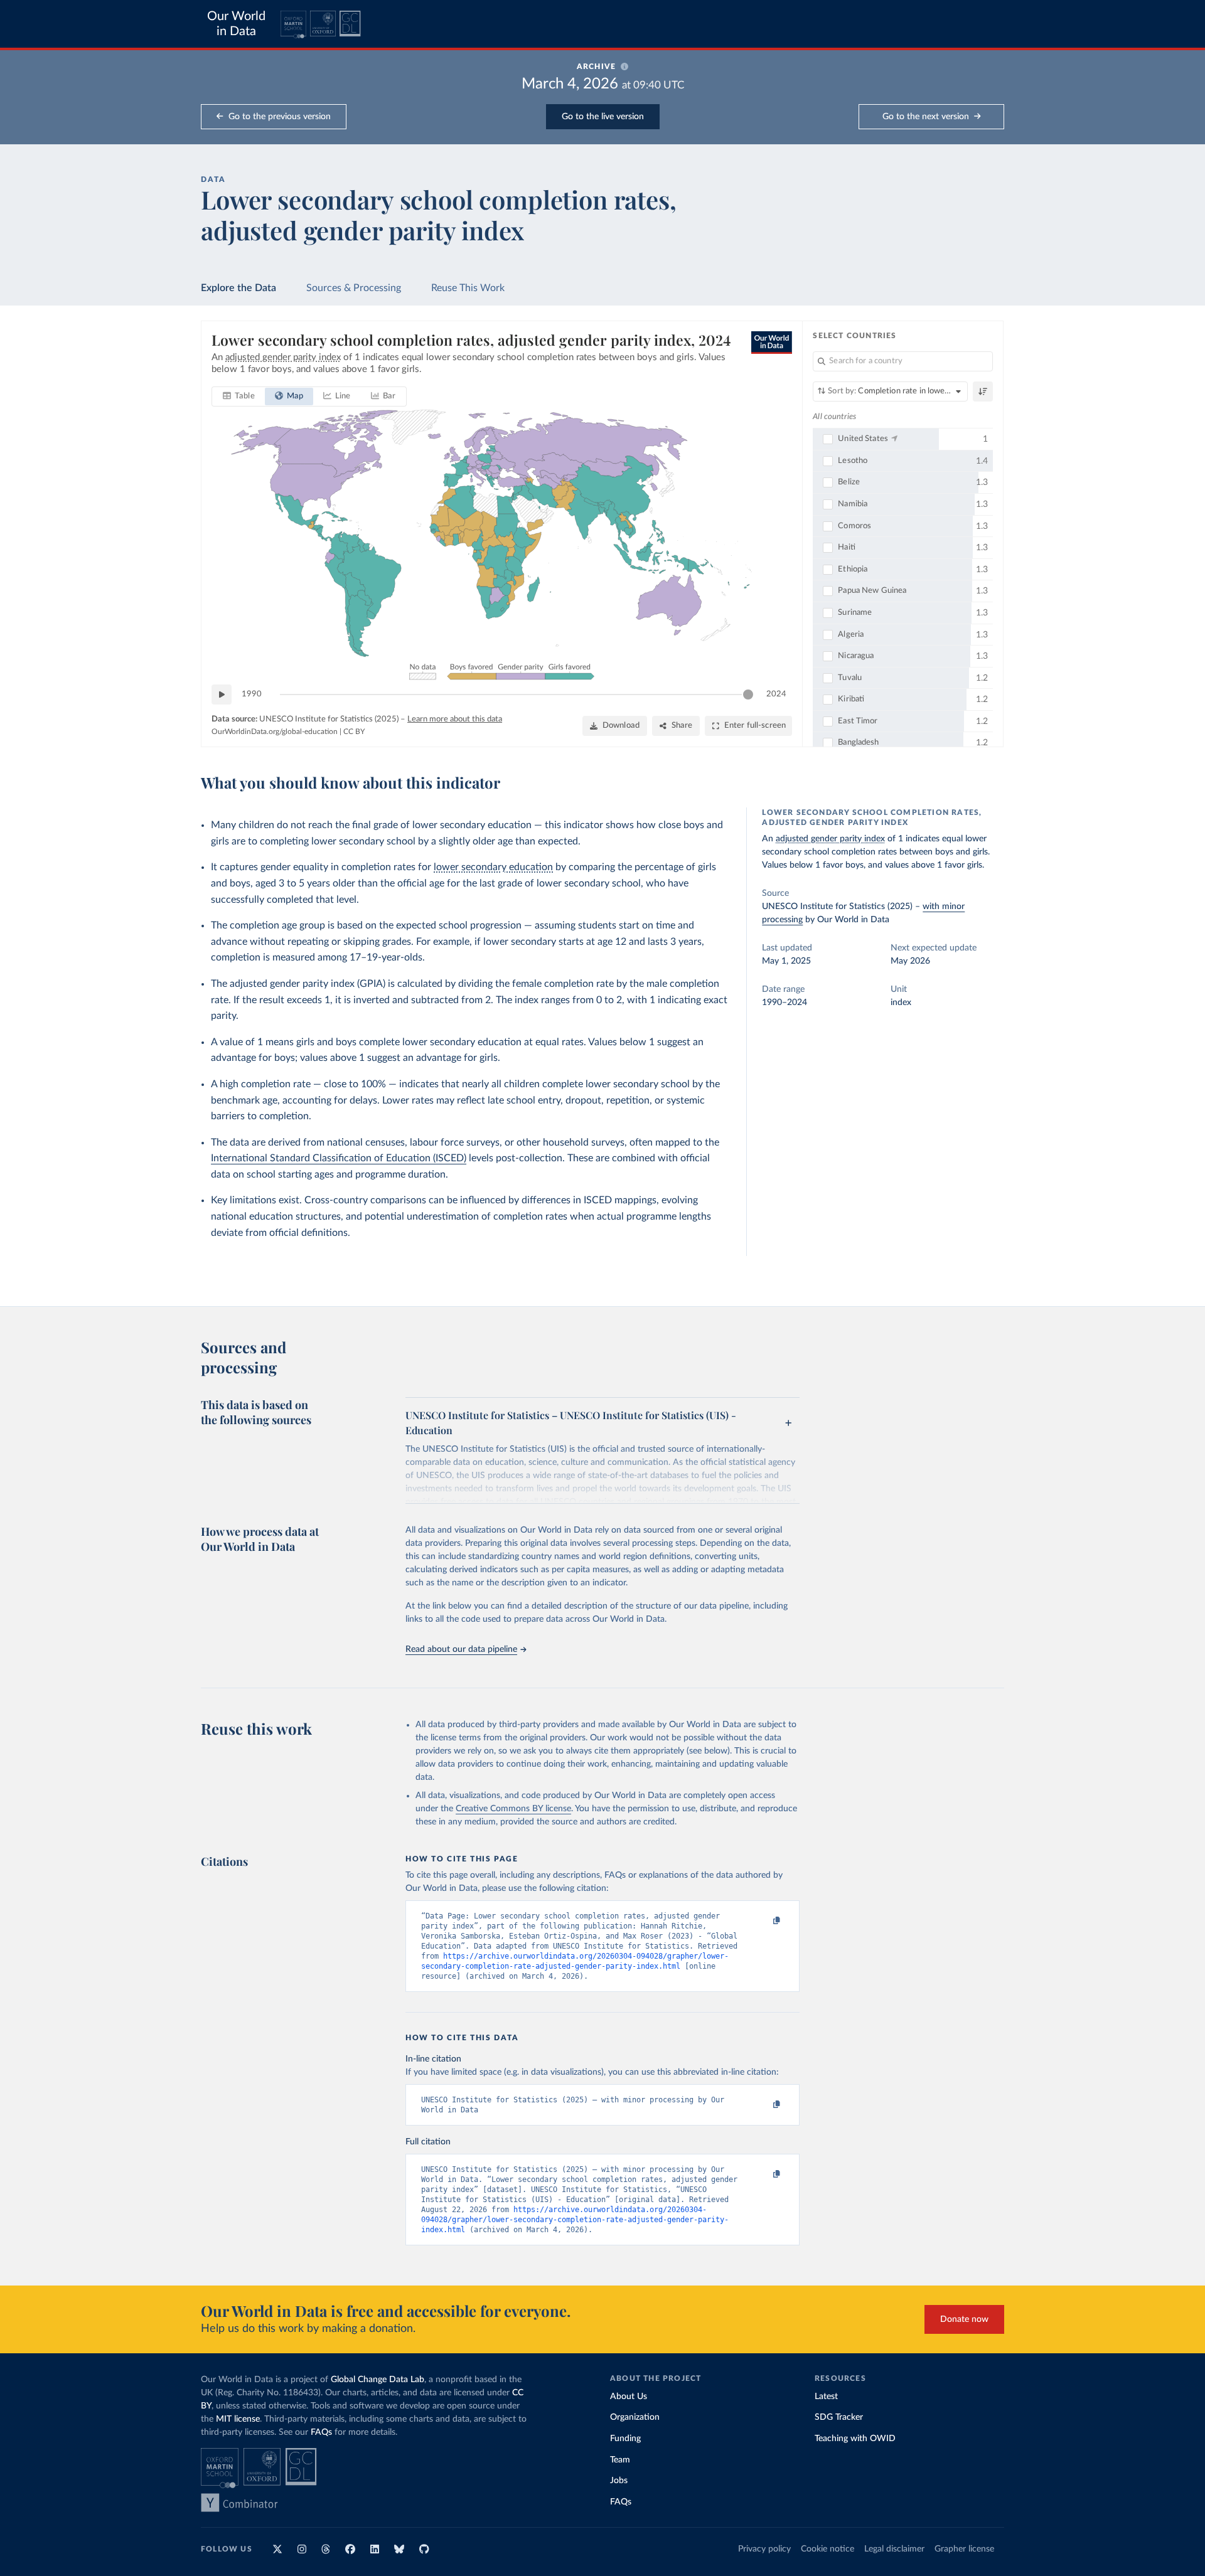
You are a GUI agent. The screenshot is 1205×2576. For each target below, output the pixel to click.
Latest (826, 2397)
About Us (629, 2397)
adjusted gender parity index (830, 839)
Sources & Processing (354, 288)
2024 (776, 694)
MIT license (238, 2419)
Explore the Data (238, 288)
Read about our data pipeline (461, 1649)
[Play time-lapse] (222, 695)
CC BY (354, 732)
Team (620, 2460)
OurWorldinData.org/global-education (275, 732)
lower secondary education (493, 867)
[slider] (748, 695)
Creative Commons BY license (513, 1809)
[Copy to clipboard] (764, 1921)
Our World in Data (236, 24)
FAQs (321, 2432)
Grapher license (964, 2549)
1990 (252, 694)
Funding (625, 2439)
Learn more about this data (455, 719)
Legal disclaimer (894, 2549)
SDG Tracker (839, 2417)
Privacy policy (764, 2549)
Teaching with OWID (855, 2439)
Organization (635, 2417)
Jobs (619, 2481)
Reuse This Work (468, 288)
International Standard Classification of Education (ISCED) (339, 1158)
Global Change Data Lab (378, 2380)
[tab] (239, 397)
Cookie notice (827, 2549)
